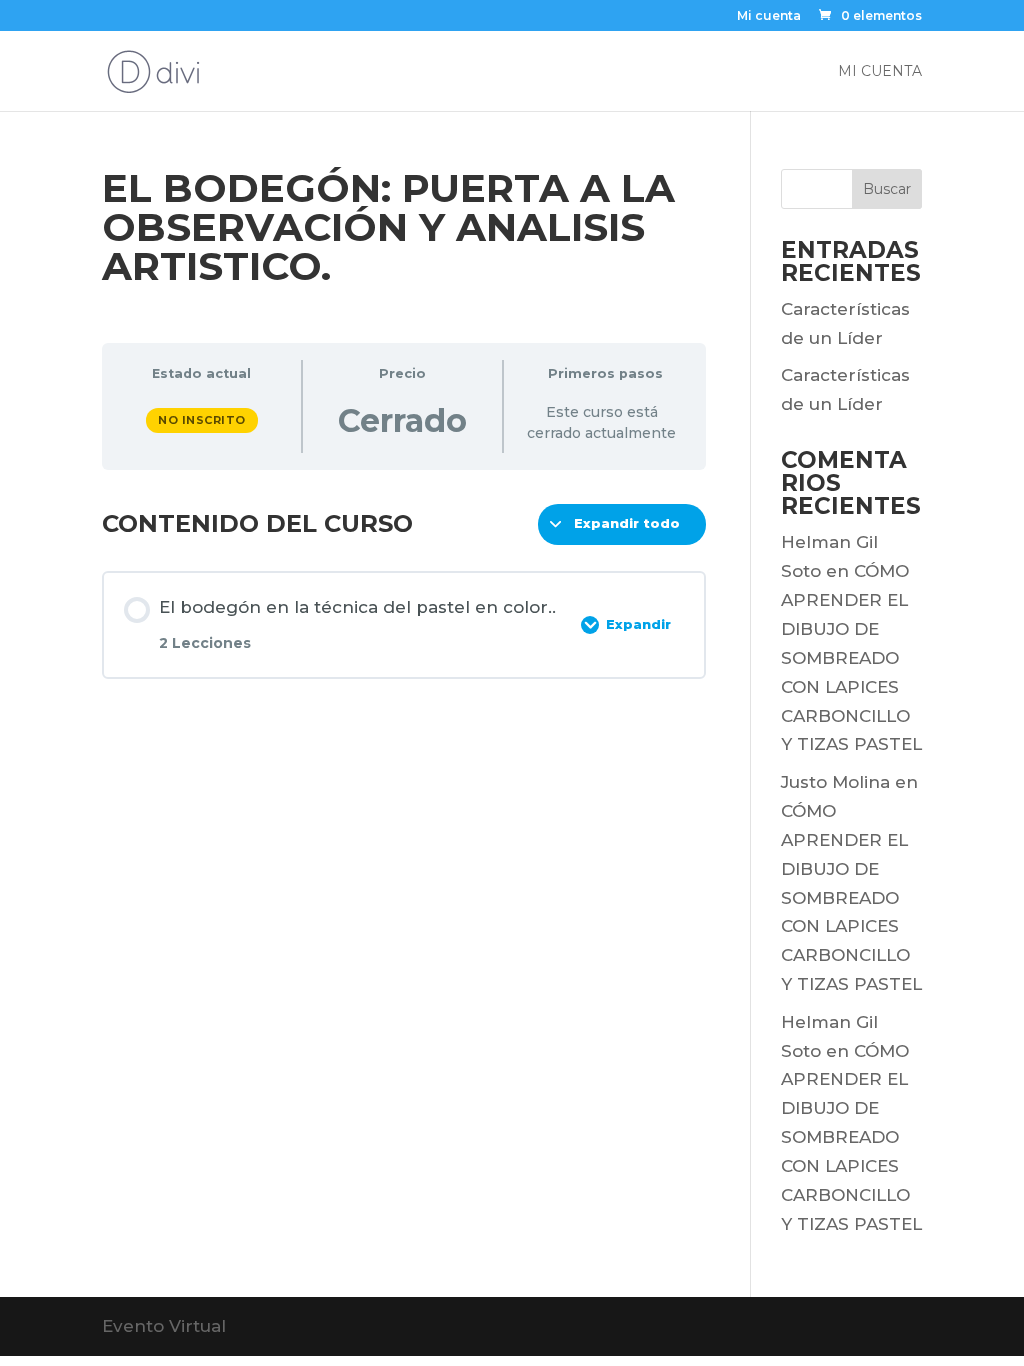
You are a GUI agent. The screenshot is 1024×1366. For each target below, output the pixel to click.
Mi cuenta (769, 16)
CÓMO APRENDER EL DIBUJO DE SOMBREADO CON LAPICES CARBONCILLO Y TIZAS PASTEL (851, 657)
